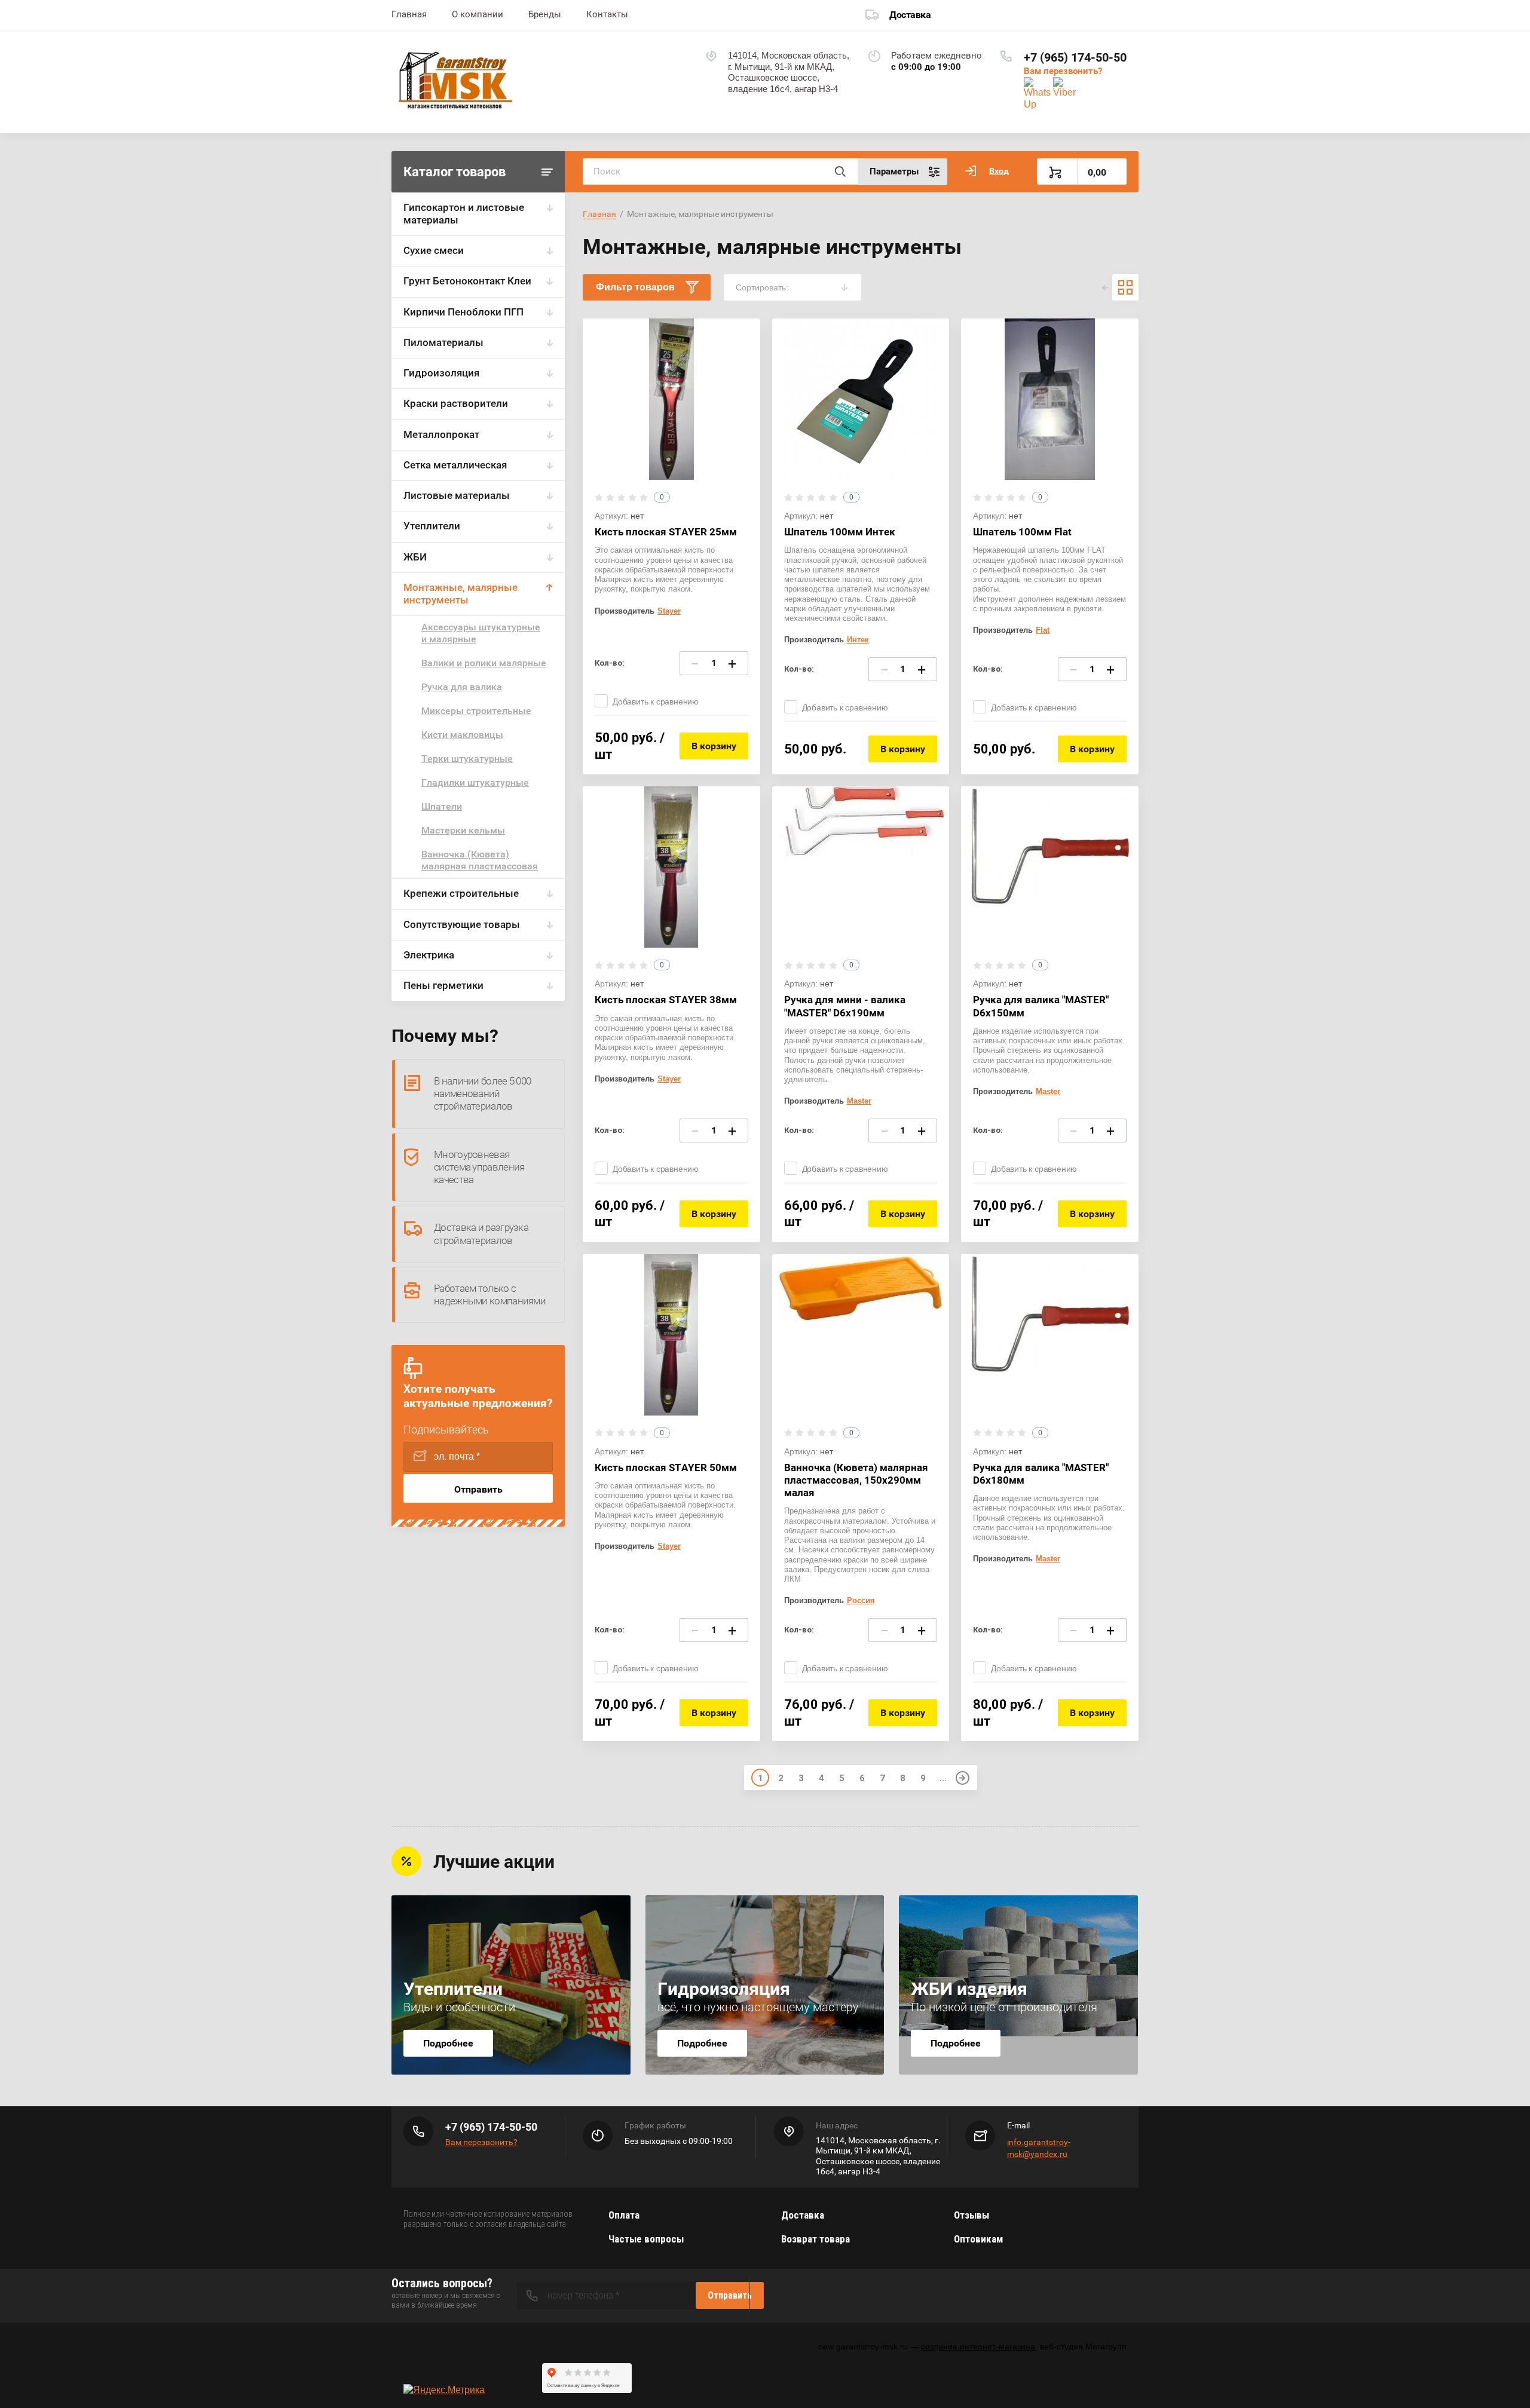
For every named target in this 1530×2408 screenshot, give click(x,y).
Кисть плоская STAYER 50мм (666, 1468)
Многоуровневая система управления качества (479, 1167)
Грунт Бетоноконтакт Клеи (467, 281)
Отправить (478, 1489)
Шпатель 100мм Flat (1022, 532)
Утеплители (432, 526)
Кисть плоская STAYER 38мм (666, 1000)
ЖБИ (415, 557)
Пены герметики (443, 985)
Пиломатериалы (443, 342)
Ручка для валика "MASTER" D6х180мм (1041, 1474)
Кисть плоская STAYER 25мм (666, 532)
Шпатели (442, 806)
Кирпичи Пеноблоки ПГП (463, 312)
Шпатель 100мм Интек (840, 532)
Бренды (545, 14)
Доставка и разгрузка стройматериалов (481, 1234)
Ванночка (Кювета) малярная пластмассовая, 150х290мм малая (856, 1480)
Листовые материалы (457, 495)
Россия (861, 1600)
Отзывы (971, 2215)
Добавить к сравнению (656, 701)
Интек (858, 640)
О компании (478, 14)
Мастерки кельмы (463, 830)
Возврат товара (816, 2239)
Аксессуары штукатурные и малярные (481, 633)
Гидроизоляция (441, 373)
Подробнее (448, 2043)
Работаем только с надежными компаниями (490, 1295)
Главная (409, 14)
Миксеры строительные (476, 711)
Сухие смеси (434, 250)
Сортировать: (762, 287)
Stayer (669, 611)
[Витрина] (1125, 287)
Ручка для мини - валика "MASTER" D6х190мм (845, 1006)
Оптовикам (978, 2239)
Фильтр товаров (635, 287)
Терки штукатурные (467, 759)
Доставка (910, 15)
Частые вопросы (646, 2239)
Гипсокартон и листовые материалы (464, 214)
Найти (840, 171)
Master (859, 1101)
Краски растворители (456, 403)
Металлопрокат (441, 434)
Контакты (607, 14)
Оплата (624, 2215)
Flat (1043, 630)
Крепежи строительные (461, 893)
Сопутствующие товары (462, 924)
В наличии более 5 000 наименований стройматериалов (482, 1094)
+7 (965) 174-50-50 (1075, 57)
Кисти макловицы (462, 735)
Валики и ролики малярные (484, 663)
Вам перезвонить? (1063, 71)
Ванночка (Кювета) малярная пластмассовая (480, 860)
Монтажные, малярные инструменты (460, 594)
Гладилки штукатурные (475, 782)
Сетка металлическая (455, 465)
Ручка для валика (462, 687)
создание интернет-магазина (978, 2346)
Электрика (429, 955)
